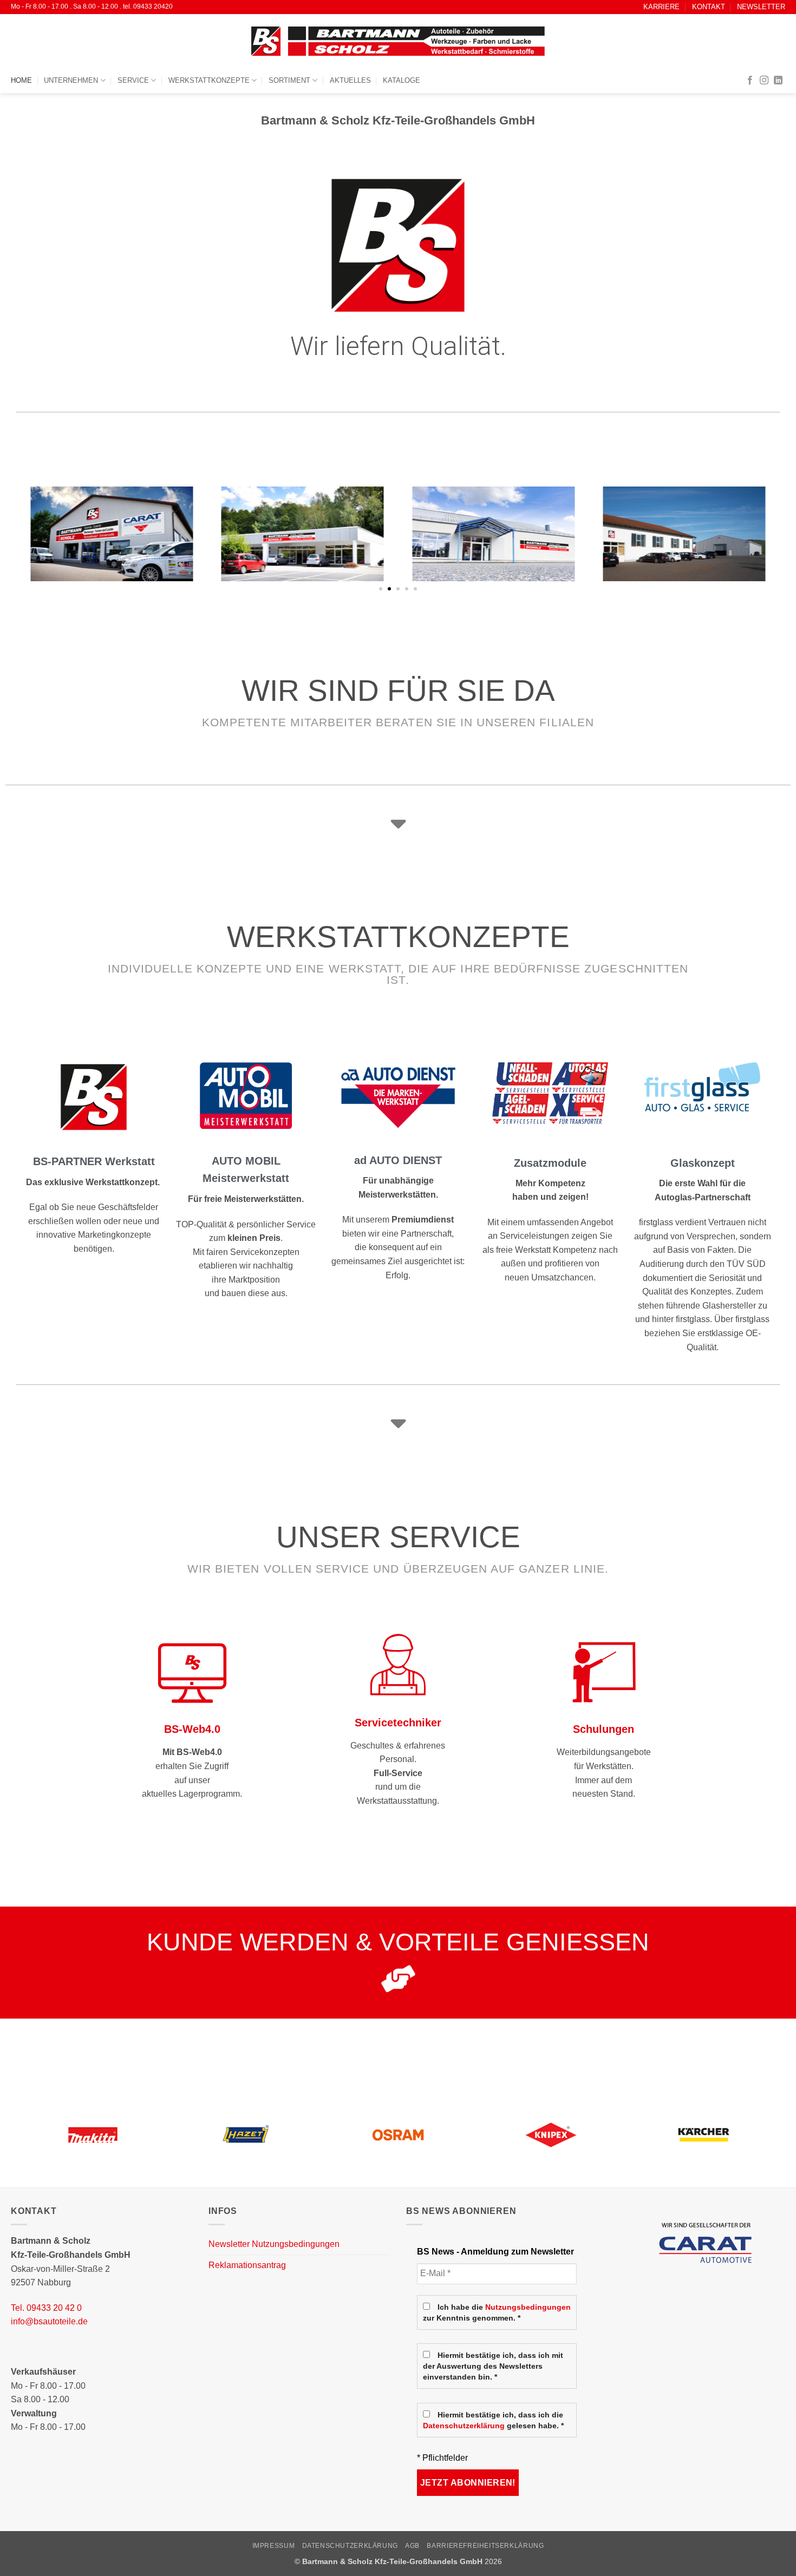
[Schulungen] (604, 1671)
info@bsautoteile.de (49, 2321)
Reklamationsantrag (247, 2265)
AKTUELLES (350, 80)
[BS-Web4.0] (192, 1671)
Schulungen (603, 1729)
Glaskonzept (703, 1163)
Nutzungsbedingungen (528, 2307)
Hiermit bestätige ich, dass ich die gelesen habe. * (493, 2420)
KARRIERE (661, 7)
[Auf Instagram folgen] (764, 81)
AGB (412, 2546)
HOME (21, 80)
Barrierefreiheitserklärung (485, 2546)
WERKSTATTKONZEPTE (209, 80)
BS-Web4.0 (192, 1729)
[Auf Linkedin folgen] (778, 81)
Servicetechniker (398, 1723)
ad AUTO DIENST (398, 1160)
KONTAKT (709, 7)
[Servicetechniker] (398, 1665)
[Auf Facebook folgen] (750, 81)
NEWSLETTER (761, 7)
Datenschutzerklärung (464, 2426)
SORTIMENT (289, 80)
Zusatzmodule (550, 1163)
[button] (381, 589)
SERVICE (133, 80)
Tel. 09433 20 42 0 (46, 2308)
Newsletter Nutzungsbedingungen (274, 2244)
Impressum (274, 2546)
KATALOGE (402, 80)
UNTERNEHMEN (71, 80)
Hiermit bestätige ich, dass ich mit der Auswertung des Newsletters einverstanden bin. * (493, 2366)
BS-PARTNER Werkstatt (94, 1161)
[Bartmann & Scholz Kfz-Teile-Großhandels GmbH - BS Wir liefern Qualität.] (398, 41)
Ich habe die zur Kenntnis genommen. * (497, 2313)
